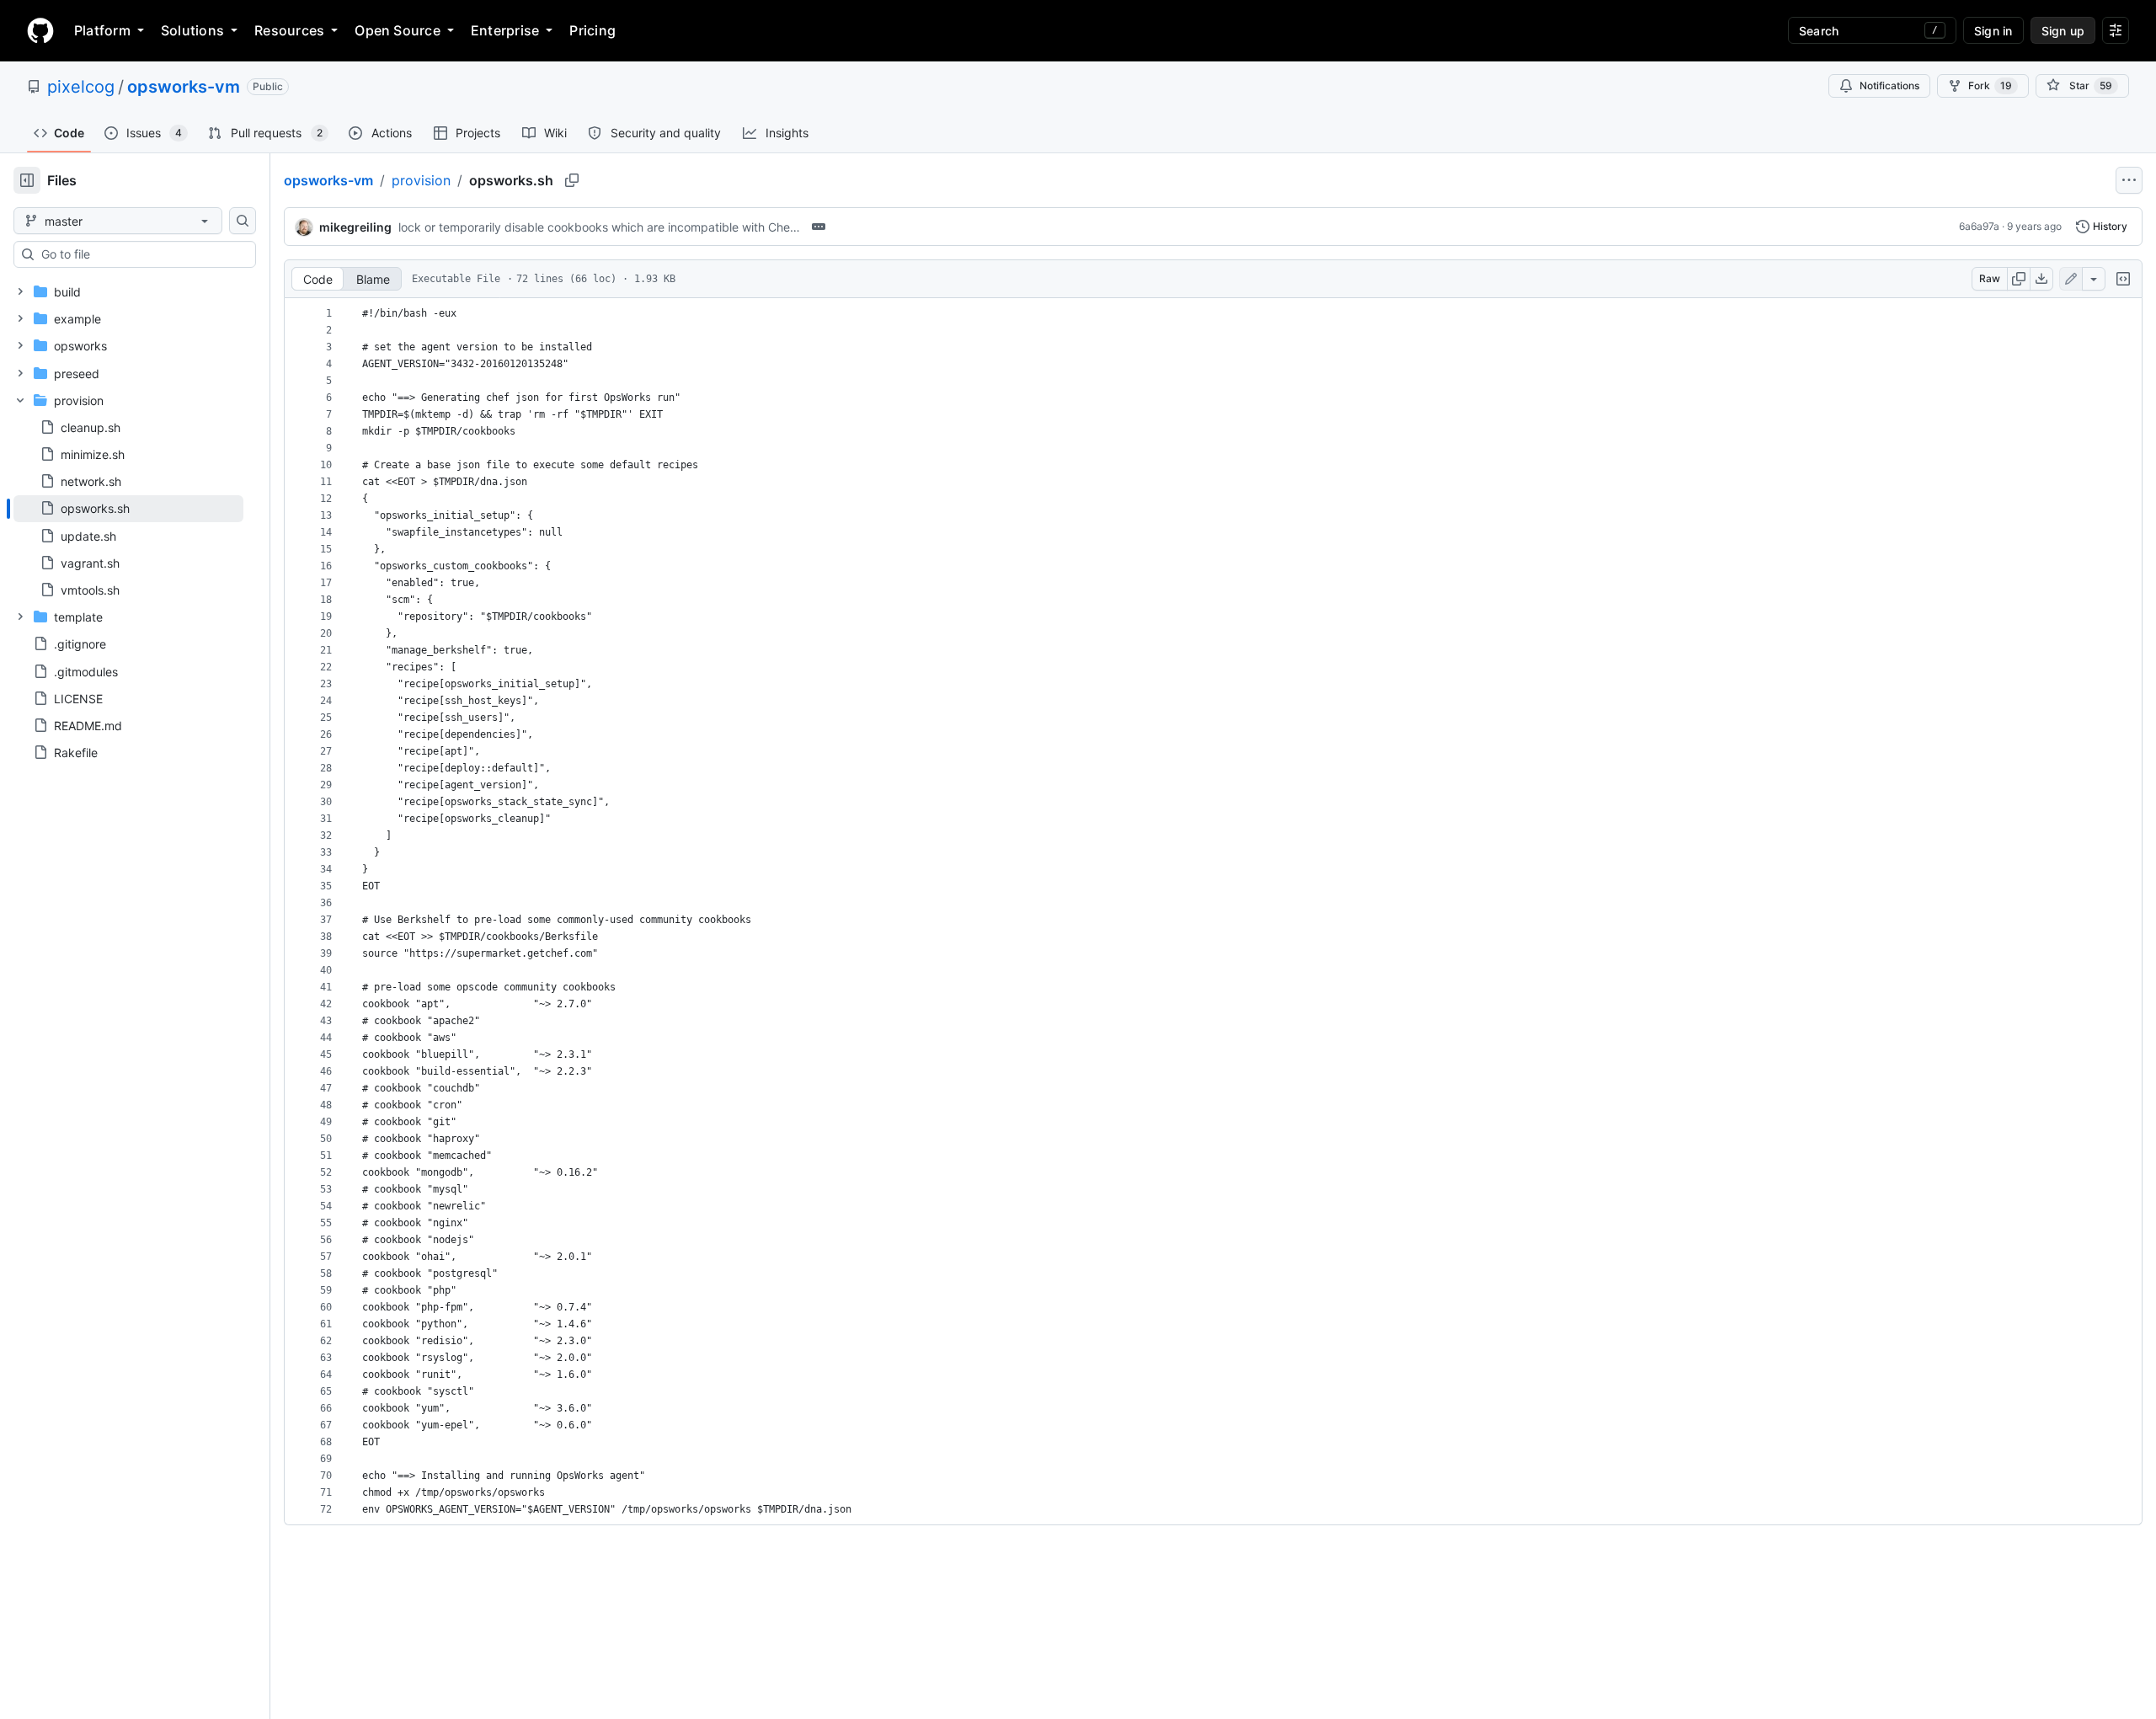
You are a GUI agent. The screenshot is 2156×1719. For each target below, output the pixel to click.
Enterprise (505, 30)
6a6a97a (1979, 226)
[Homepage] (40, 30)
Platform (102, 30)
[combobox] (141, 254)
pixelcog (81, 87)
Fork (1990, 85)
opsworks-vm (184, 87)
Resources (289, 30)
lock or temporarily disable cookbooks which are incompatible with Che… (599, 227)
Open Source (398, 30)
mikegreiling (355, 227)
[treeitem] (128, 509)
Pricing (592, 30)
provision (421, 180)
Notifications (1889, 85)
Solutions (192, 30)
